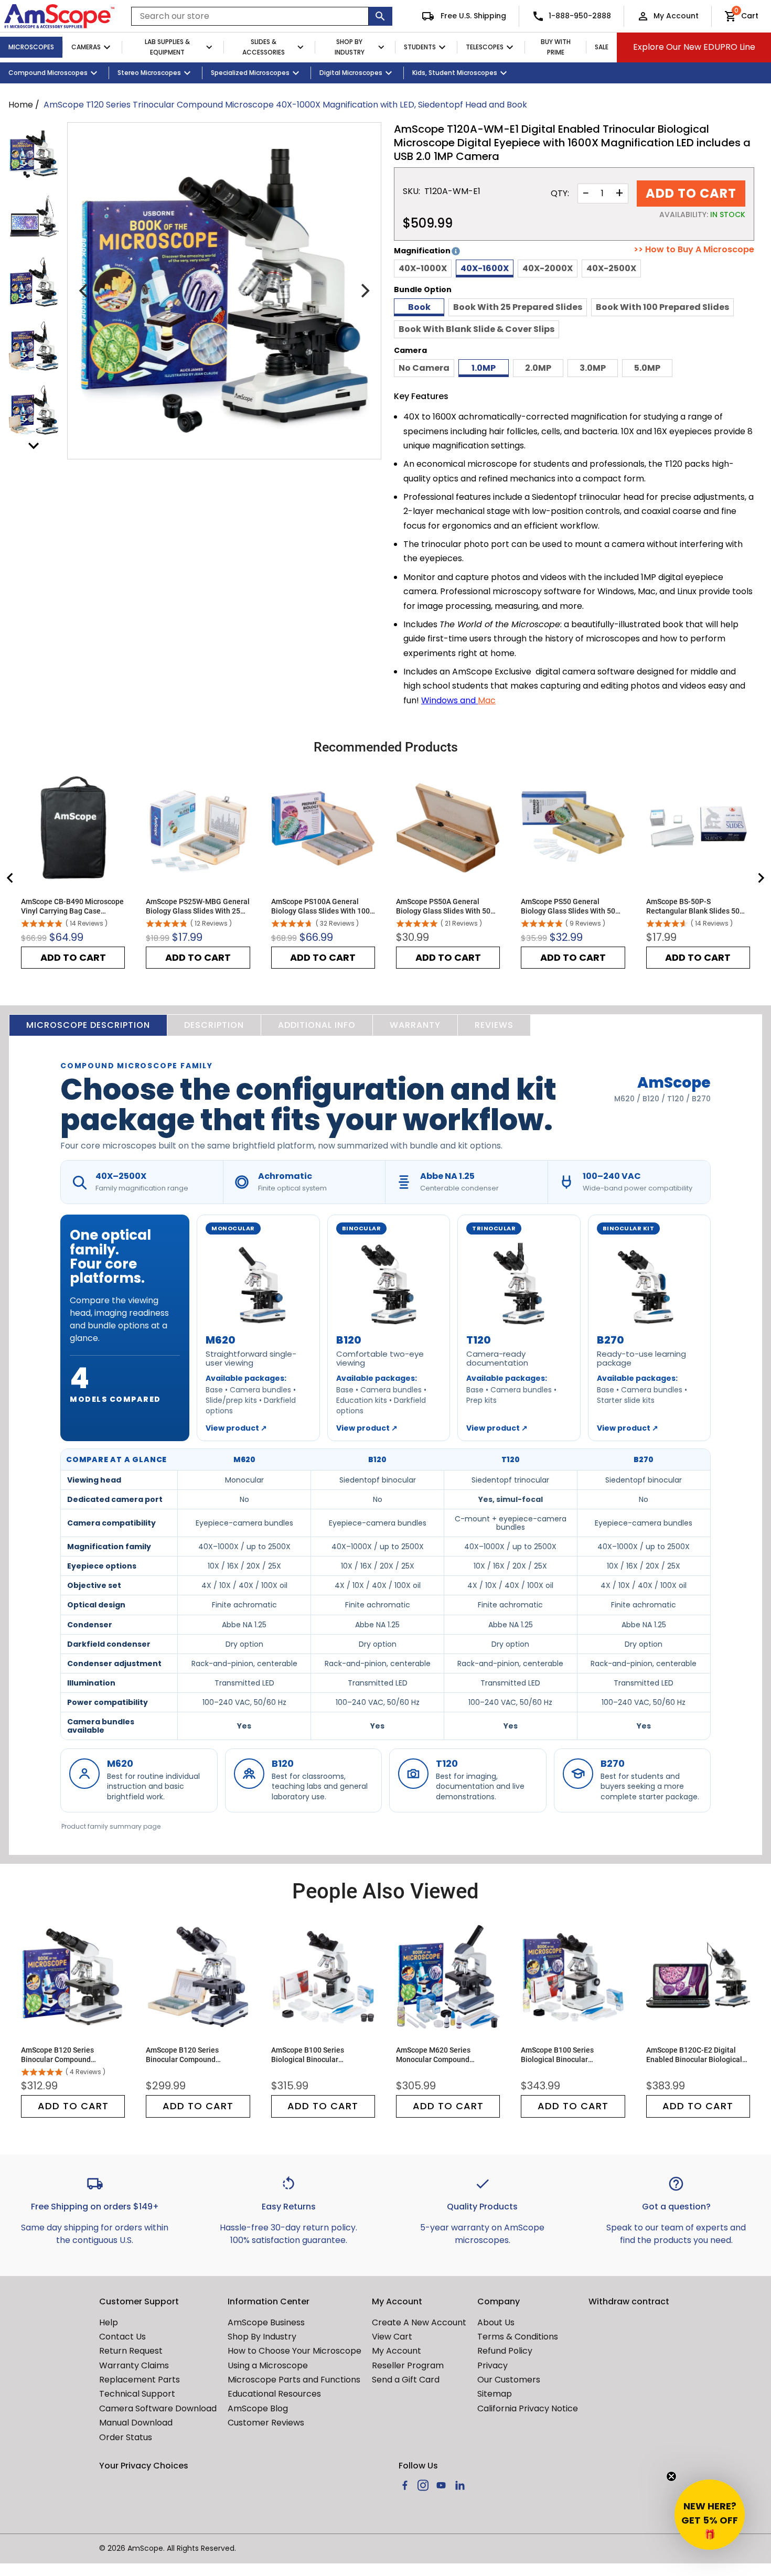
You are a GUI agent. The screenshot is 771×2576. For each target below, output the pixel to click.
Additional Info (317, 1025)
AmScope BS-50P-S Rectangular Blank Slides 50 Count (693, 906)
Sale (602, 47)
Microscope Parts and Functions (294, 2380)
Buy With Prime (556, 47)
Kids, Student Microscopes (455, 73)
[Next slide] (761, 878)
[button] (710, 2515)
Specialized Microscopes (250, 73)
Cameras (86, 47)
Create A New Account (419, 2322)
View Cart (392, 2337)
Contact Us (122, 2337)
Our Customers (509, 2380)
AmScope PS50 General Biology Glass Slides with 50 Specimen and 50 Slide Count (570, 906)
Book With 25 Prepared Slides (518, 307)
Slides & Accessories (264, 47)
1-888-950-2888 (580, 16)
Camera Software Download (158, 2408)
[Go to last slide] (10, 878)
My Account (676, 16)
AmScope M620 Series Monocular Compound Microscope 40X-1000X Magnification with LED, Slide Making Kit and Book (445, 2055)
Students (420, 47)
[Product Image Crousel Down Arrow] (34, 446)
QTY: (560, 194)
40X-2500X (611, 268)
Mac (487, 700)
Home (21, 105)
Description (214, 1025)
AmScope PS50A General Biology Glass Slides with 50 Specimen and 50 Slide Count (445, 906)
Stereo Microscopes (149, 73)
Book (419, 307)
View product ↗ (236, 1428)
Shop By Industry (350, 47)
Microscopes (31, 47)
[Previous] (84, 291)
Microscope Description (88, 1025)
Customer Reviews (266, 2423)
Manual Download (136, 2423)
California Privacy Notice (528, 2408)
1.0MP (484, 368)
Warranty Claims (134, 2365)
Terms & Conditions (518, 2337)
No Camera (424, 368)
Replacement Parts (140, 2380)
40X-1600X (485, 268)
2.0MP (538, 368)
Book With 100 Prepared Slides (662, 307)
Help (109, 2322)
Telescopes (485, 47)
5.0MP (647, 368)
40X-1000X (423, 268)
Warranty (415, 1025)
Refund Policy (505, 2351)
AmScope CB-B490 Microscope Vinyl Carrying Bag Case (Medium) (72, 906)
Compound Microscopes (48, 73)
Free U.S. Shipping (472, 16)
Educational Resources (274, 2394)
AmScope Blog (258, 2408)
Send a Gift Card (406, 2380)
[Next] (364, 291)
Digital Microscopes (351, 73)
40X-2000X (548, 268)
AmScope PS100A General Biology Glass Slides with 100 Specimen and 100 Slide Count (322, 906)
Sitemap (495, 2394)
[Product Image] (34, 154)
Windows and (449, 700)
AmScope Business (266, 2322)
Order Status (126, 2437)
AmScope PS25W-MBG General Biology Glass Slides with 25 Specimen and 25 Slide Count (198, 906)
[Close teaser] (671, 2476)
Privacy (492, 2365)
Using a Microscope (268, 2365)
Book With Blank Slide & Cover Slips (476, 329)
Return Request (131, 2351)
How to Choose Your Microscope (295, 2351)
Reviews (494, 1025)
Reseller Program (408, 2365)
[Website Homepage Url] (59, 16)
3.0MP (593, 368)
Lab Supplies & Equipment (167, 47)
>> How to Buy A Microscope (694, 250)
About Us (496, 2322)
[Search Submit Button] (381, 16)
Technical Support (137, 2394)
